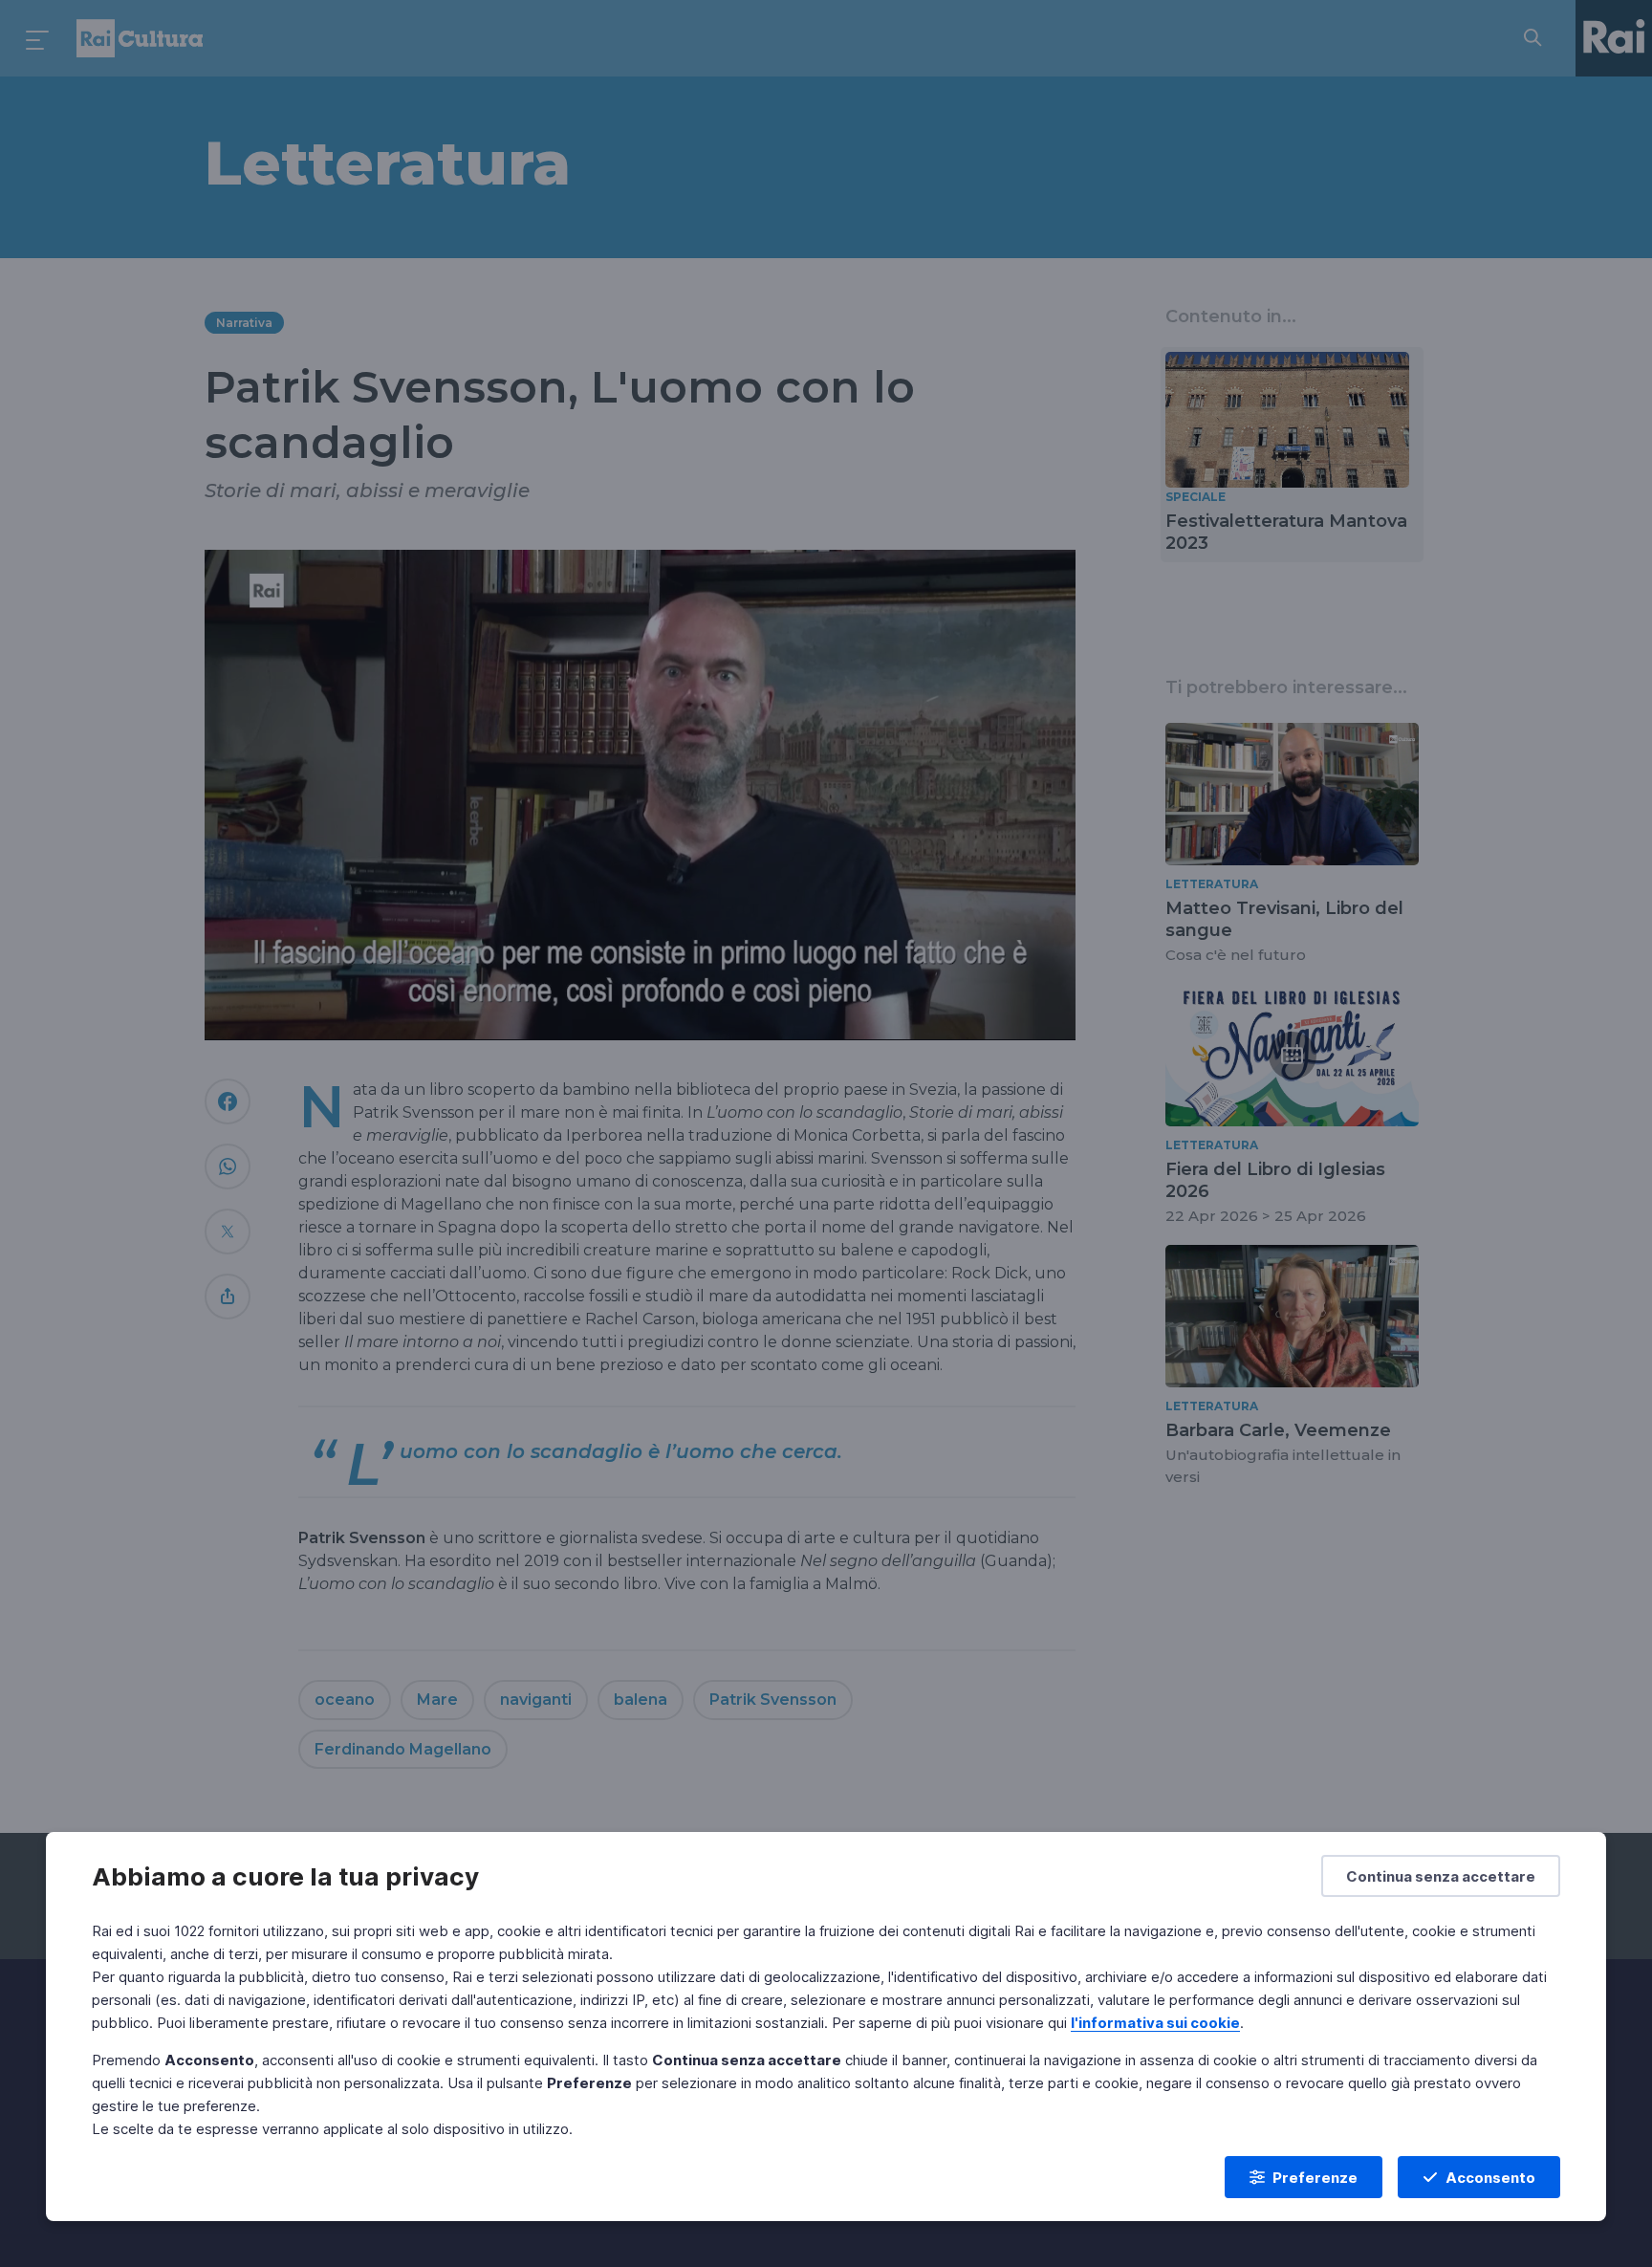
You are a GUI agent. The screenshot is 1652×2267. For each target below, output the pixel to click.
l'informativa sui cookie (1155, 2023)
